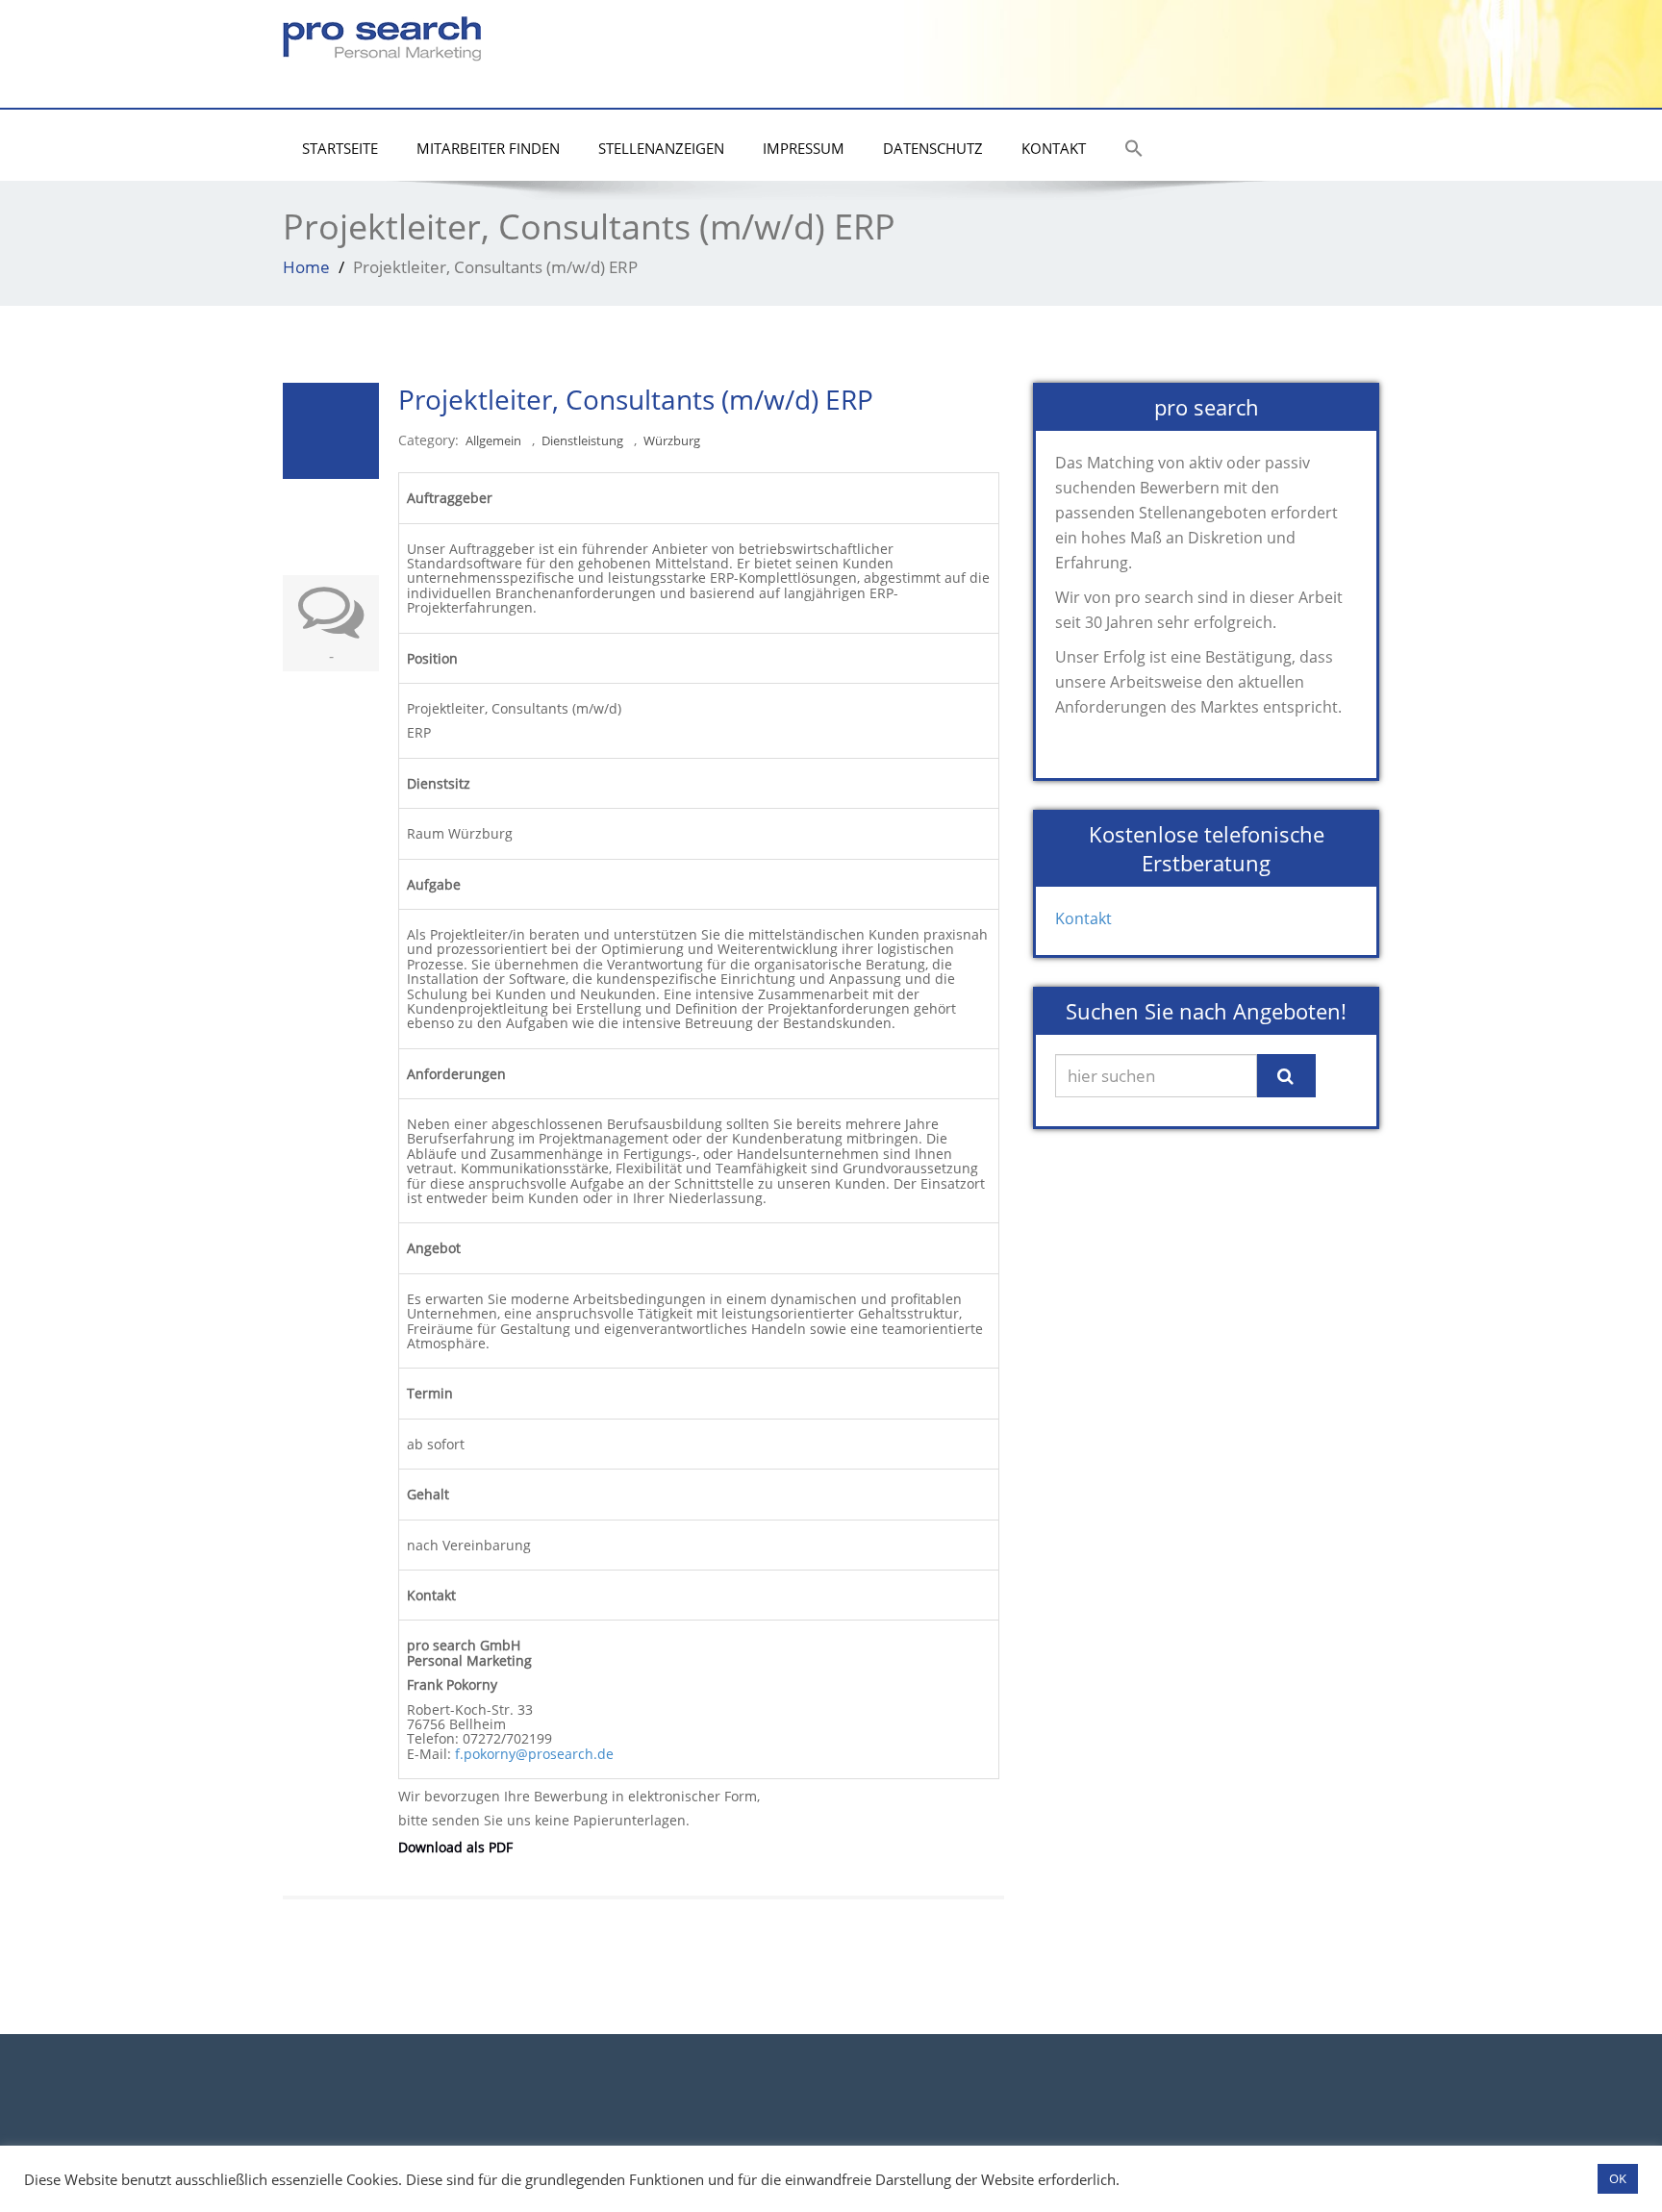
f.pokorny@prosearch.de (534, 1754)
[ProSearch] (382, 34)
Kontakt (1054, 148)
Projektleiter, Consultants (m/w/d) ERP (636, 399)
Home (306, 267)
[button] (1134, 150)
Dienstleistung (582, 441)
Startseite (340, 148)
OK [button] (1618, 2178)
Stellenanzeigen (661, 148)
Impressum (804, 148)
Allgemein (493, 441)
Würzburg (672, 441)
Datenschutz (933, 148)
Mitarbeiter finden (488, 148)
